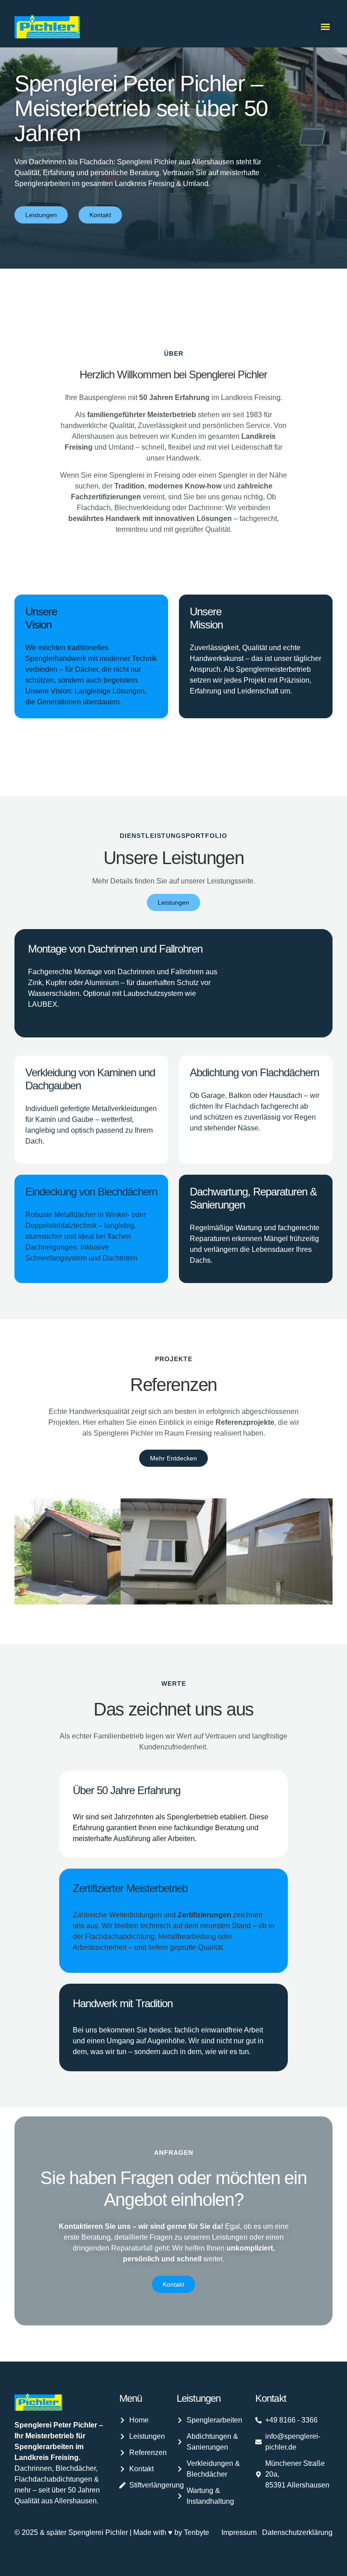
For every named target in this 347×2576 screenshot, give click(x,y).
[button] (325, 26)
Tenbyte (197, 2532)
